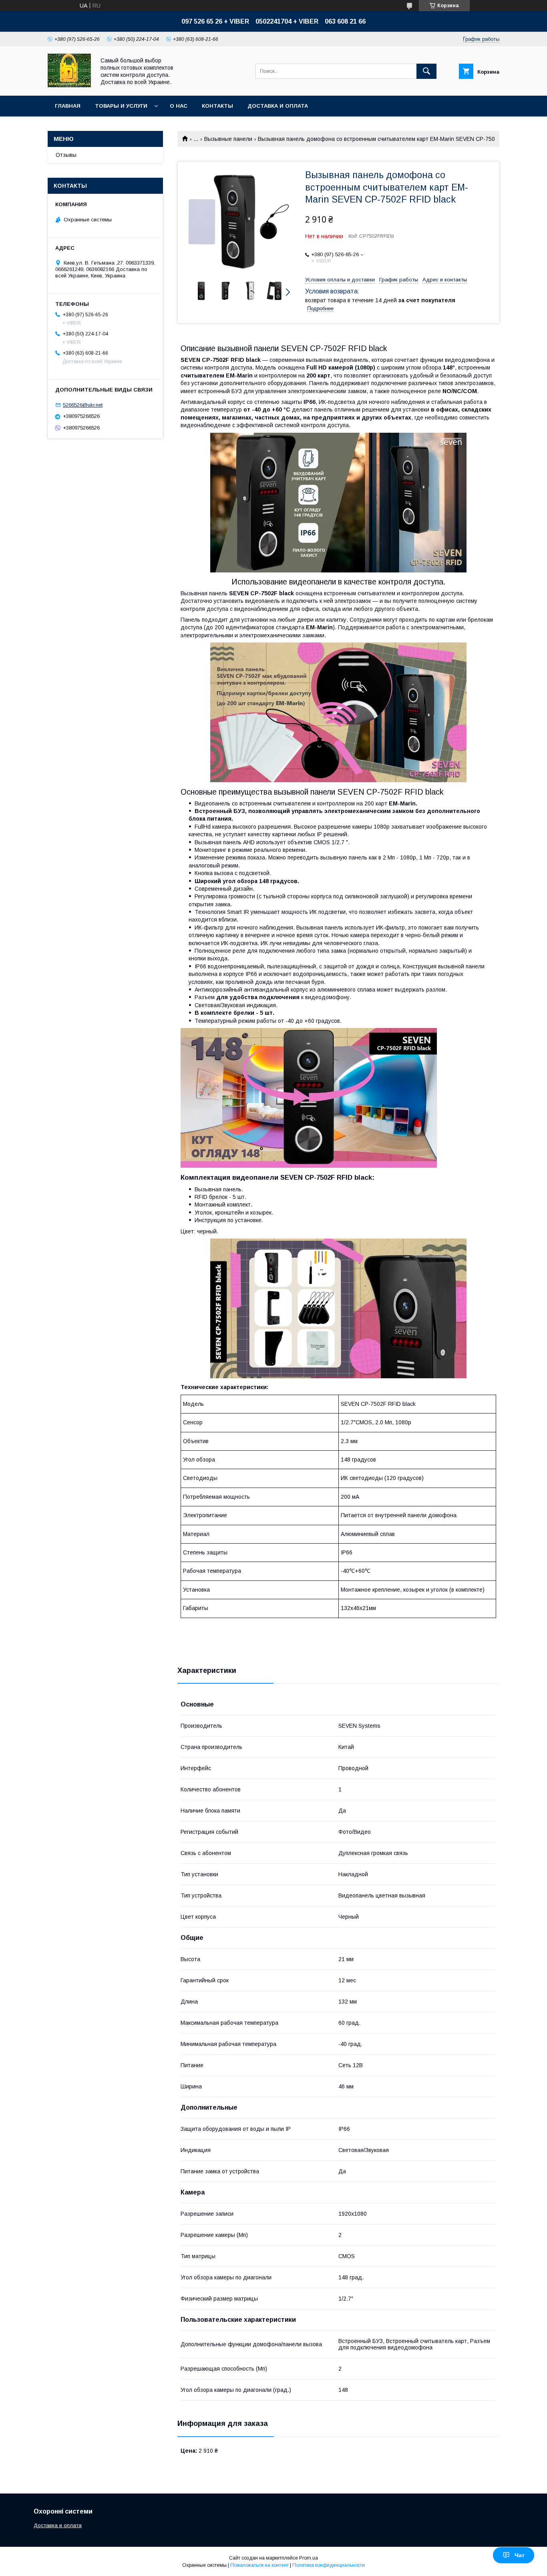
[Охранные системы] (69, 85)
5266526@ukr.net (83, 405)
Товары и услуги (121, 106)
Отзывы (66, 155)
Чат (520, 2555)
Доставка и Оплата (278, 106)
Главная (68, 106)
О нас (179, 106)
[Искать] (426, 71)
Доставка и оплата (58, 2525)
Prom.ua (309, 2558)
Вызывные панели (228, 139)
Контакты (217, 106)
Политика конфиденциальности (329, 2565)
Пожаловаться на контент (259, 2565)
